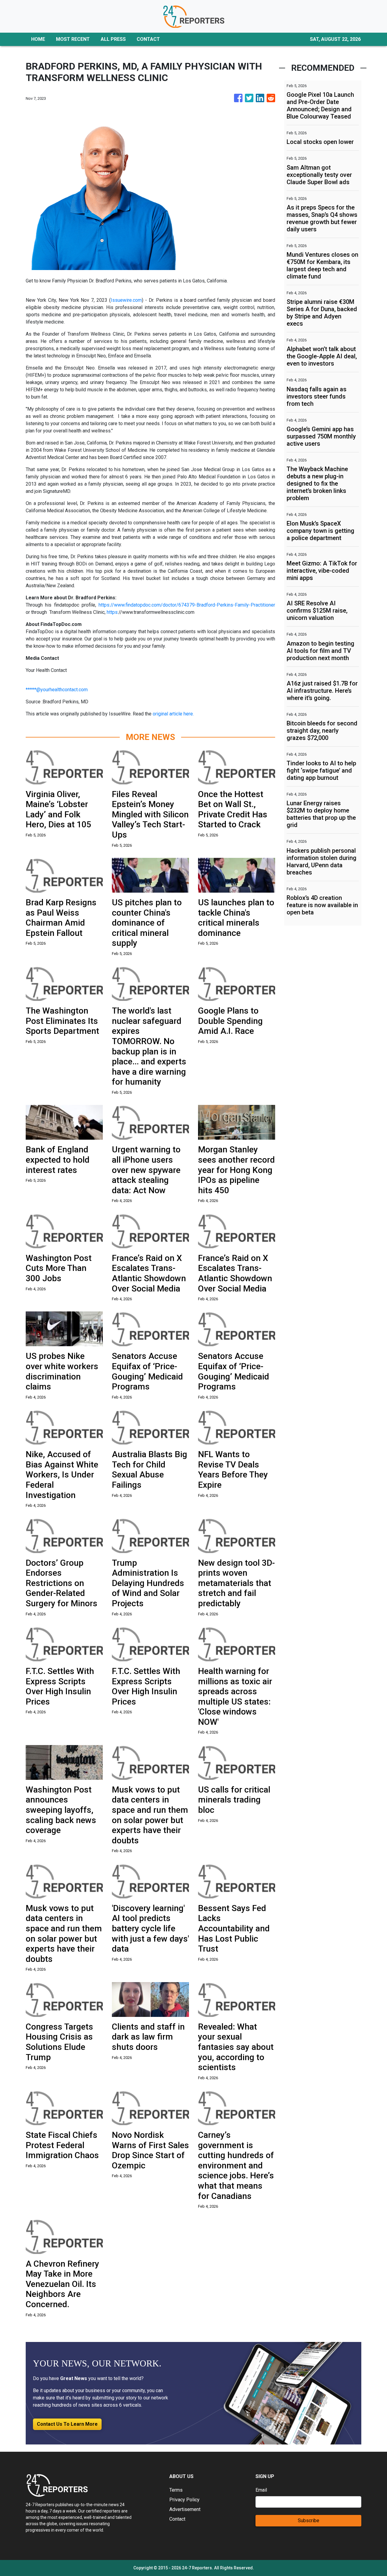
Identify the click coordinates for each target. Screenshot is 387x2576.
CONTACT (148, 39)
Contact (177, 2519)
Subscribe (309, 2521)
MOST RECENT (73, 39)
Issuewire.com (126, 300)
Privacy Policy (184, 2500)
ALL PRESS (113, 39)
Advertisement (185, 2509)
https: (113, 612)
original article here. (173, 714)
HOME (38, 39)
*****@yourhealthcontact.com (57, 690)
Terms (176, 2490)
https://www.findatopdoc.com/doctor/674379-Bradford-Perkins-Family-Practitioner (187, 605)
